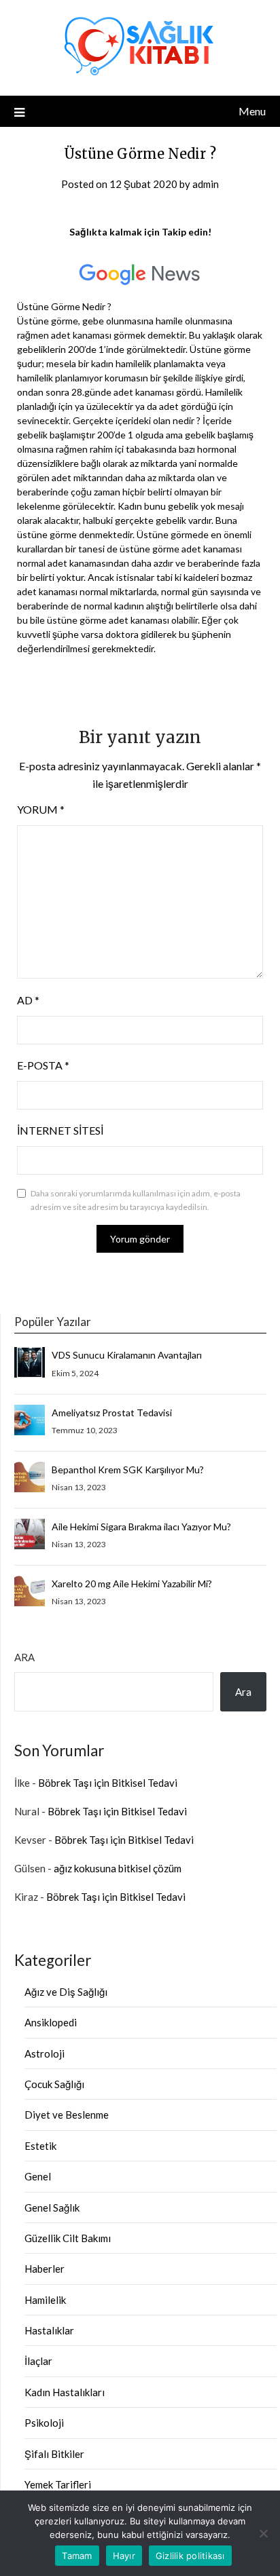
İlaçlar (38, 2361)
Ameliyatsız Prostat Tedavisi (112, 1413)
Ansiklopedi (51, 2022)
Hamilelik (45, 2300)
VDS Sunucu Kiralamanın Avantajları (127, 1355)
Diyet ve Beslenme (67, 2115)
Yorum (41, 809)
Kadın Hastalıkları (65, 2392)
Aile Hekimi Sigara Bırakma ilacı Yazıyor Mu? (141, 1527)
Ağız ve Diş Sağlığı (66, 1992)
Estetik (40, 2146)
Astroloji (45, 2053)
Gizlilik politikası (190, 2556)
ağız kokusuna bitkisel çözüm (118, 1868)
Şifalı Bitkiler (54, 2454)
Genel (38, 2176)
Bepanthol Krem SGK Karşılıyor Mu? (128, 1470)
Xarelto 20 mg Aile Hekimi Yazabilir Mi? (132, 1584)
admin (206, 184)
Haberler (45, 2269)
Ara (24, 1657)
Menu (252, 111)
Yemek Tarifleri (58, 2484)
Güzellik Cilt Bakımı (68, 2238)
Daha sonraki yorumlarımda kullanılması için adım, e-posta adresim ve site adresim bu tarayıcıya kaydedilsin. (136, 1200)
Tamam (77, 2556)
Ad (28, 1000)
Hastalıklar (49, 2330)
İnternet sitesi (60, 1130)
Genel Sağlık (52, 2208)
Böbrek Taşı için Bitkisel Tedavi (108, 1783)
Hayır (124, 2556)
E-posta (43, 1065)
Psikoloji (44, 2423)
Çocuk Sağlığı (54, 2084)
